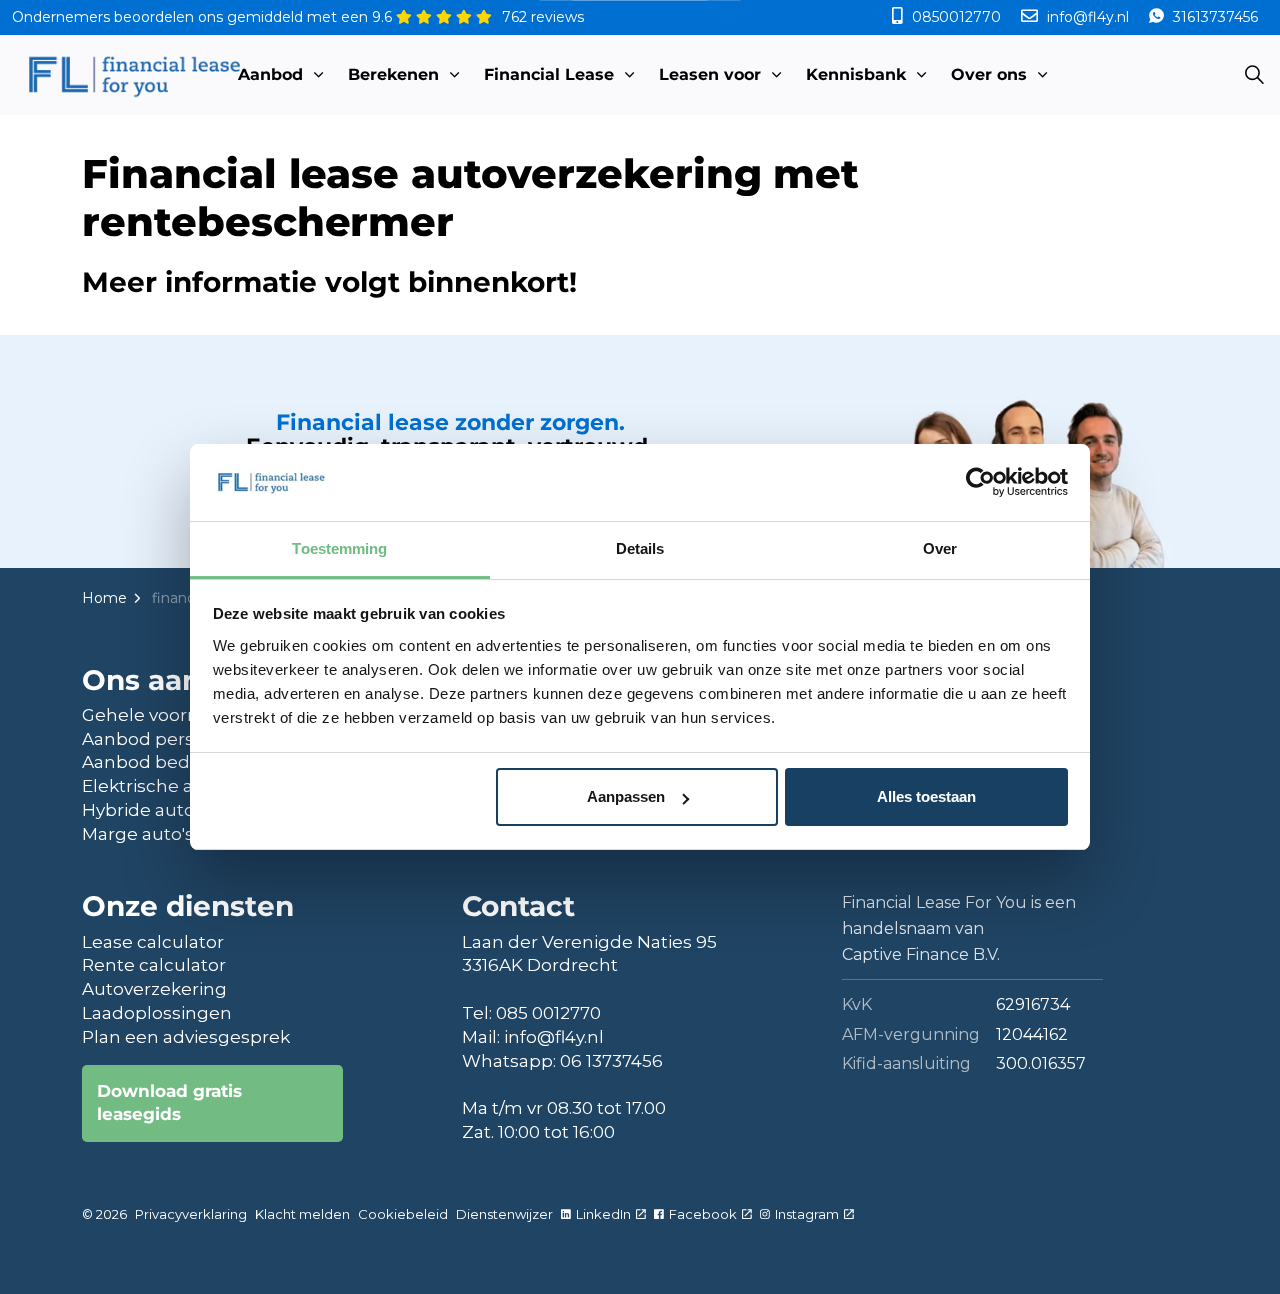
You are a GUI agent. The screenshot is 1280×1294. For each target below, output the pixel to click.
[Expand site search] (1254, 75)
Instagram (807, 1214)
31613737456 (1213, 17)
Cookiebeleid (403, 1214)
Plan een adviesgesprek (186, 1037)
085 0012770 (548, 1013)
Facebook (703, 1214)
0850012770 (956, 17)
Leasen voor (710, 74)
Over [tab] (940, 548)
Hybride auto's (144, 810)
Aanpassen (626, 796)
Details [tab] (640, 548)
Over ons (989, 74)
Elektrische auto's (158, 786)
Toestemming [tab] (339, 548)
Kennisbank (856, 74)
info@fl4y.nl (1088, 17)
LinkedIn (603, 1214)
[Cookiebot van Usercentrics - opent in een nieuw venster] (980, 482)
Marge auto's (138, 834)
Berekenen (393, 74)
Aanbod (270, 74)
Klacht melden (302, 1214)
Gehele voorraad (153, 715)
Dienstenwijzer (504, 1214)
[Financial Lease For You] (133, 75)
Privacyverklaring (191, 1214)
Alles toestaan (926, 796)
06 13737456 (611, 1061)
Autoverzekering (154, 989)
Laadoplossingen (157, 1013)
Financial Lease (549, 74)
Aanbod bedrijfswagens (185, 762)
